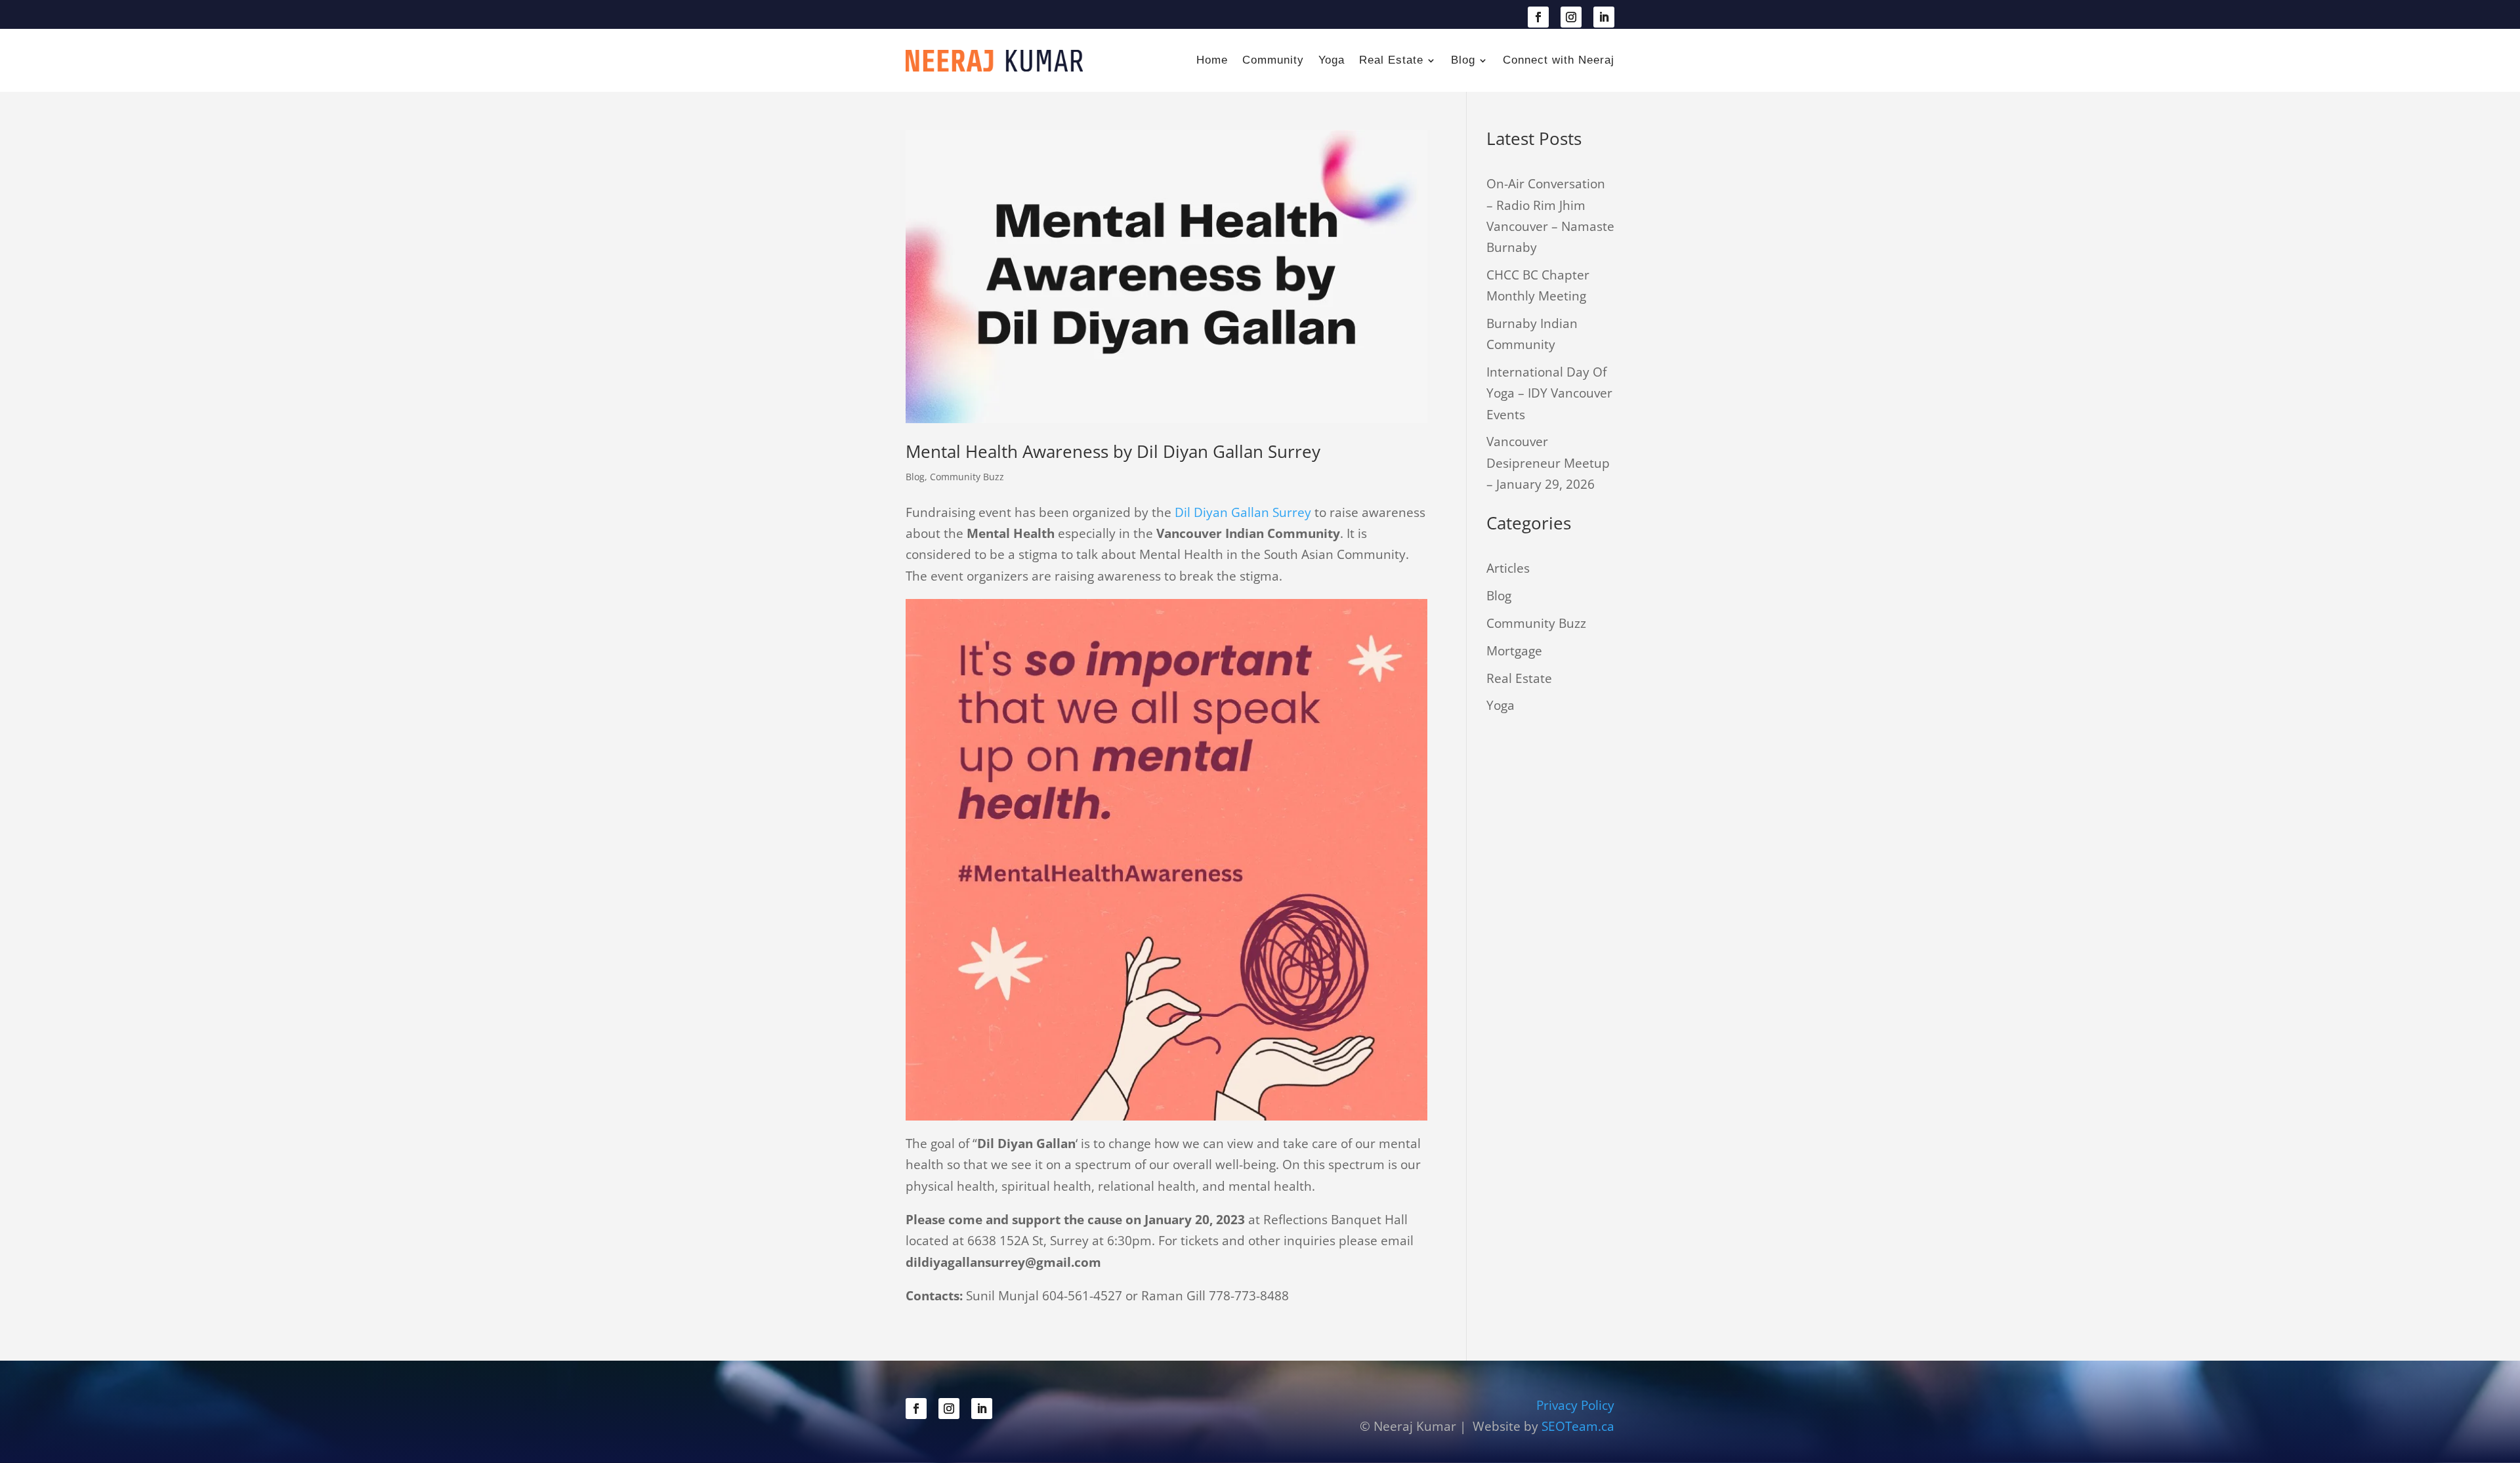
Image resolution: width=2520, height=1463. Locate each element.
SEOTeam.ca (1578, 1426)
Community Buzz (967, 477)
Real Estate (1391, 60)
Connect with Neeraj (1559, 60)
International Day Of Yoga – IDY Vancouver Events (1549, 393)
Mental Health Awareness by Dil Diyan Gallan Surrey (1113, 451)
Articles (1508, 568)
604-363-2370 (968, 16)
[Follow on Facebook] (1538, 17)
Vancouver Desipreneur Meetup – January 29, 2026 (1548, 463)
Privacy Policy (1575, 1405)
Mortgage (1514, 651)
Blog (1463, 60)
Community (1273, 60)
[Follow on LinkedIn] (1604, 17)
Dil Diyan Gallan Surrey (1243, 512)
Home (1212, 60)
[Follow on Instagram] (1571, 17)
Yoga (1332, 60)
